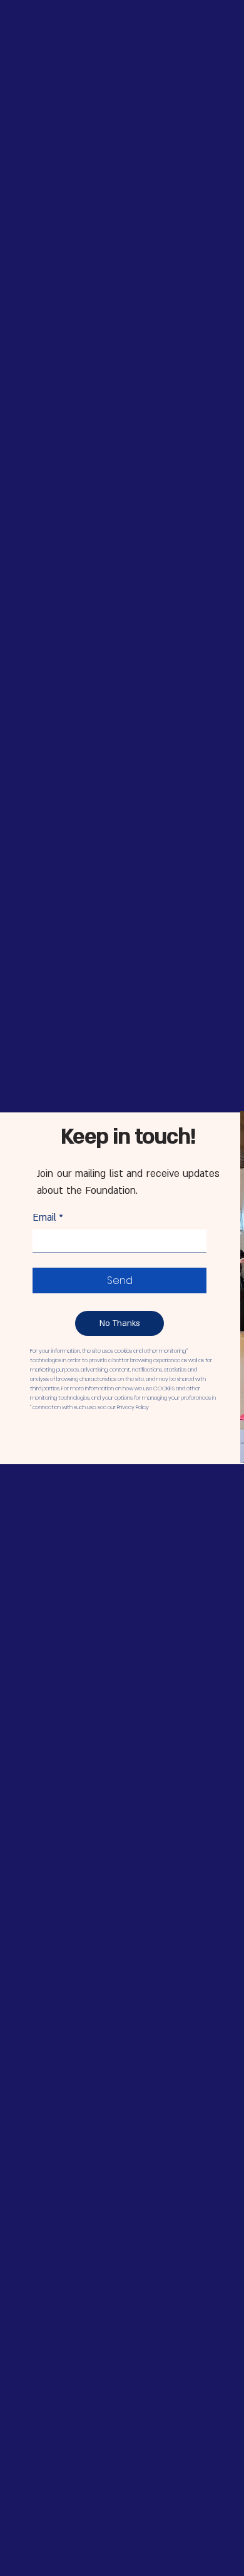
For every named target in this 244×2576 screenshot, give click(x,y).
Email (48, 1218)
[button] (119, 1323)
